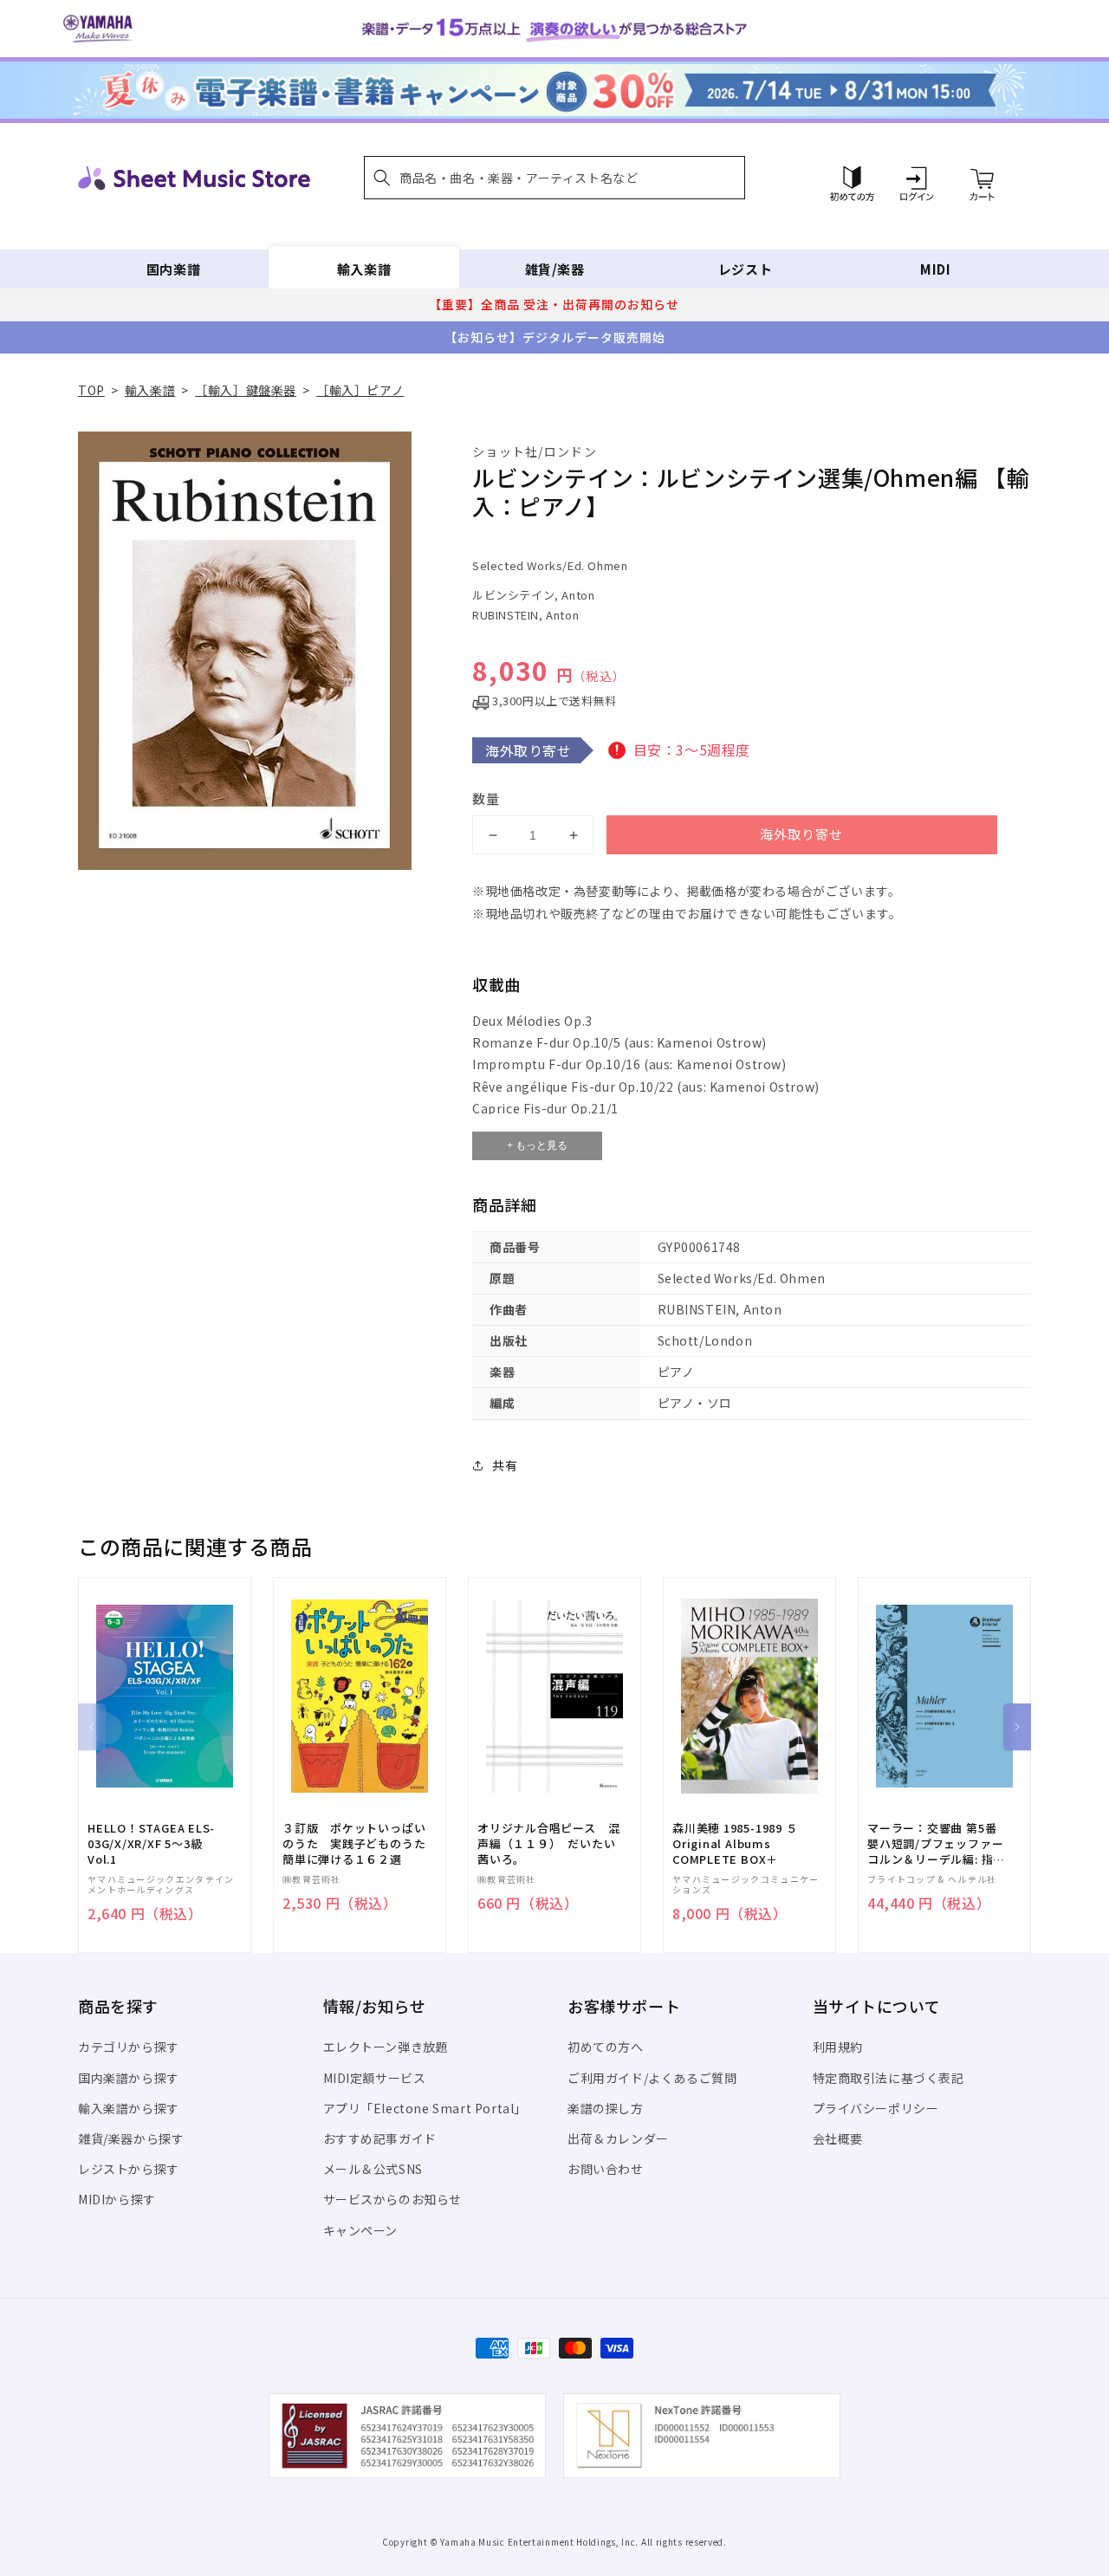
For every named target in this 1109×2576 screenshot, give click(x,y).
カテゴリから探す (129, 2047)
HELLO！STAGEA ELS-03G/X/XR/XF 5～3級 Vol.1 (151, 1844)
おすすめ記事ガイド (380, 2138)
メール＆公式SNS (373, 2169)
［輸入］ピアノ (360, 390)
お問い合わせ (606, 2169)
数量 (486, 798)
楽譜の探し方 (606, 2108)
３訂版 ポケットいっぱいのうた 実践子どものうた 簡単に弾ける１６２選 (360, 1844)
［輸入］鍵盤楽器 (246, 390)
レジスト (745, 269)
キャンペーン (361, 2230)
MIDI (935, 269)
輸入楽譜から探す (129, 2108)
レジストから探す (129, 2169)
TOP (91, 390)
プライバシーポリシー (876, 2108)
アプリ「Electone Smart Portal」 (425, 2108)
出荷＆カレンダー (618, 2138)
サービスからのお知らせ (393, 2199)
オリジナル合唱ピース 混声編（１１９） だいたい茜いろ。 (548, 1844)
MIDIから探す (117, 2199)
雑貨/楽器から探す (131, 2138)
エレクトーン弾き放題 (386, 2047)
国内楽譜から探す (129, 2078)
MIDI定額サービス (375, 2078)
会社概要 (838, 2138)
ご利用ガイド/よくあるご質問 (652, 2078)
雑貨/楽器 (555, 269)
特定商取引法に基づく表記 (888, 2078)
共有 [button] (505, 1465)
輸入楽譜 (364, 269)
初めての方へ (606, 2047)
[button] (554, 178)
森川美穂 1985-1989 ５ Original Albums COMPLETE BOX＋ (735, 1844)
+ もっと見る (537, 1145)
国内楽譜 (173, 269)
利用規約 (838, 2047)
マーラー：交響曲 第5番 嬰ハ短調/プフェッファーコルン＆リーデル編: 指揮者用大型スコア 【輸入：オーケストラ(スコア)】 (936, 1844)
